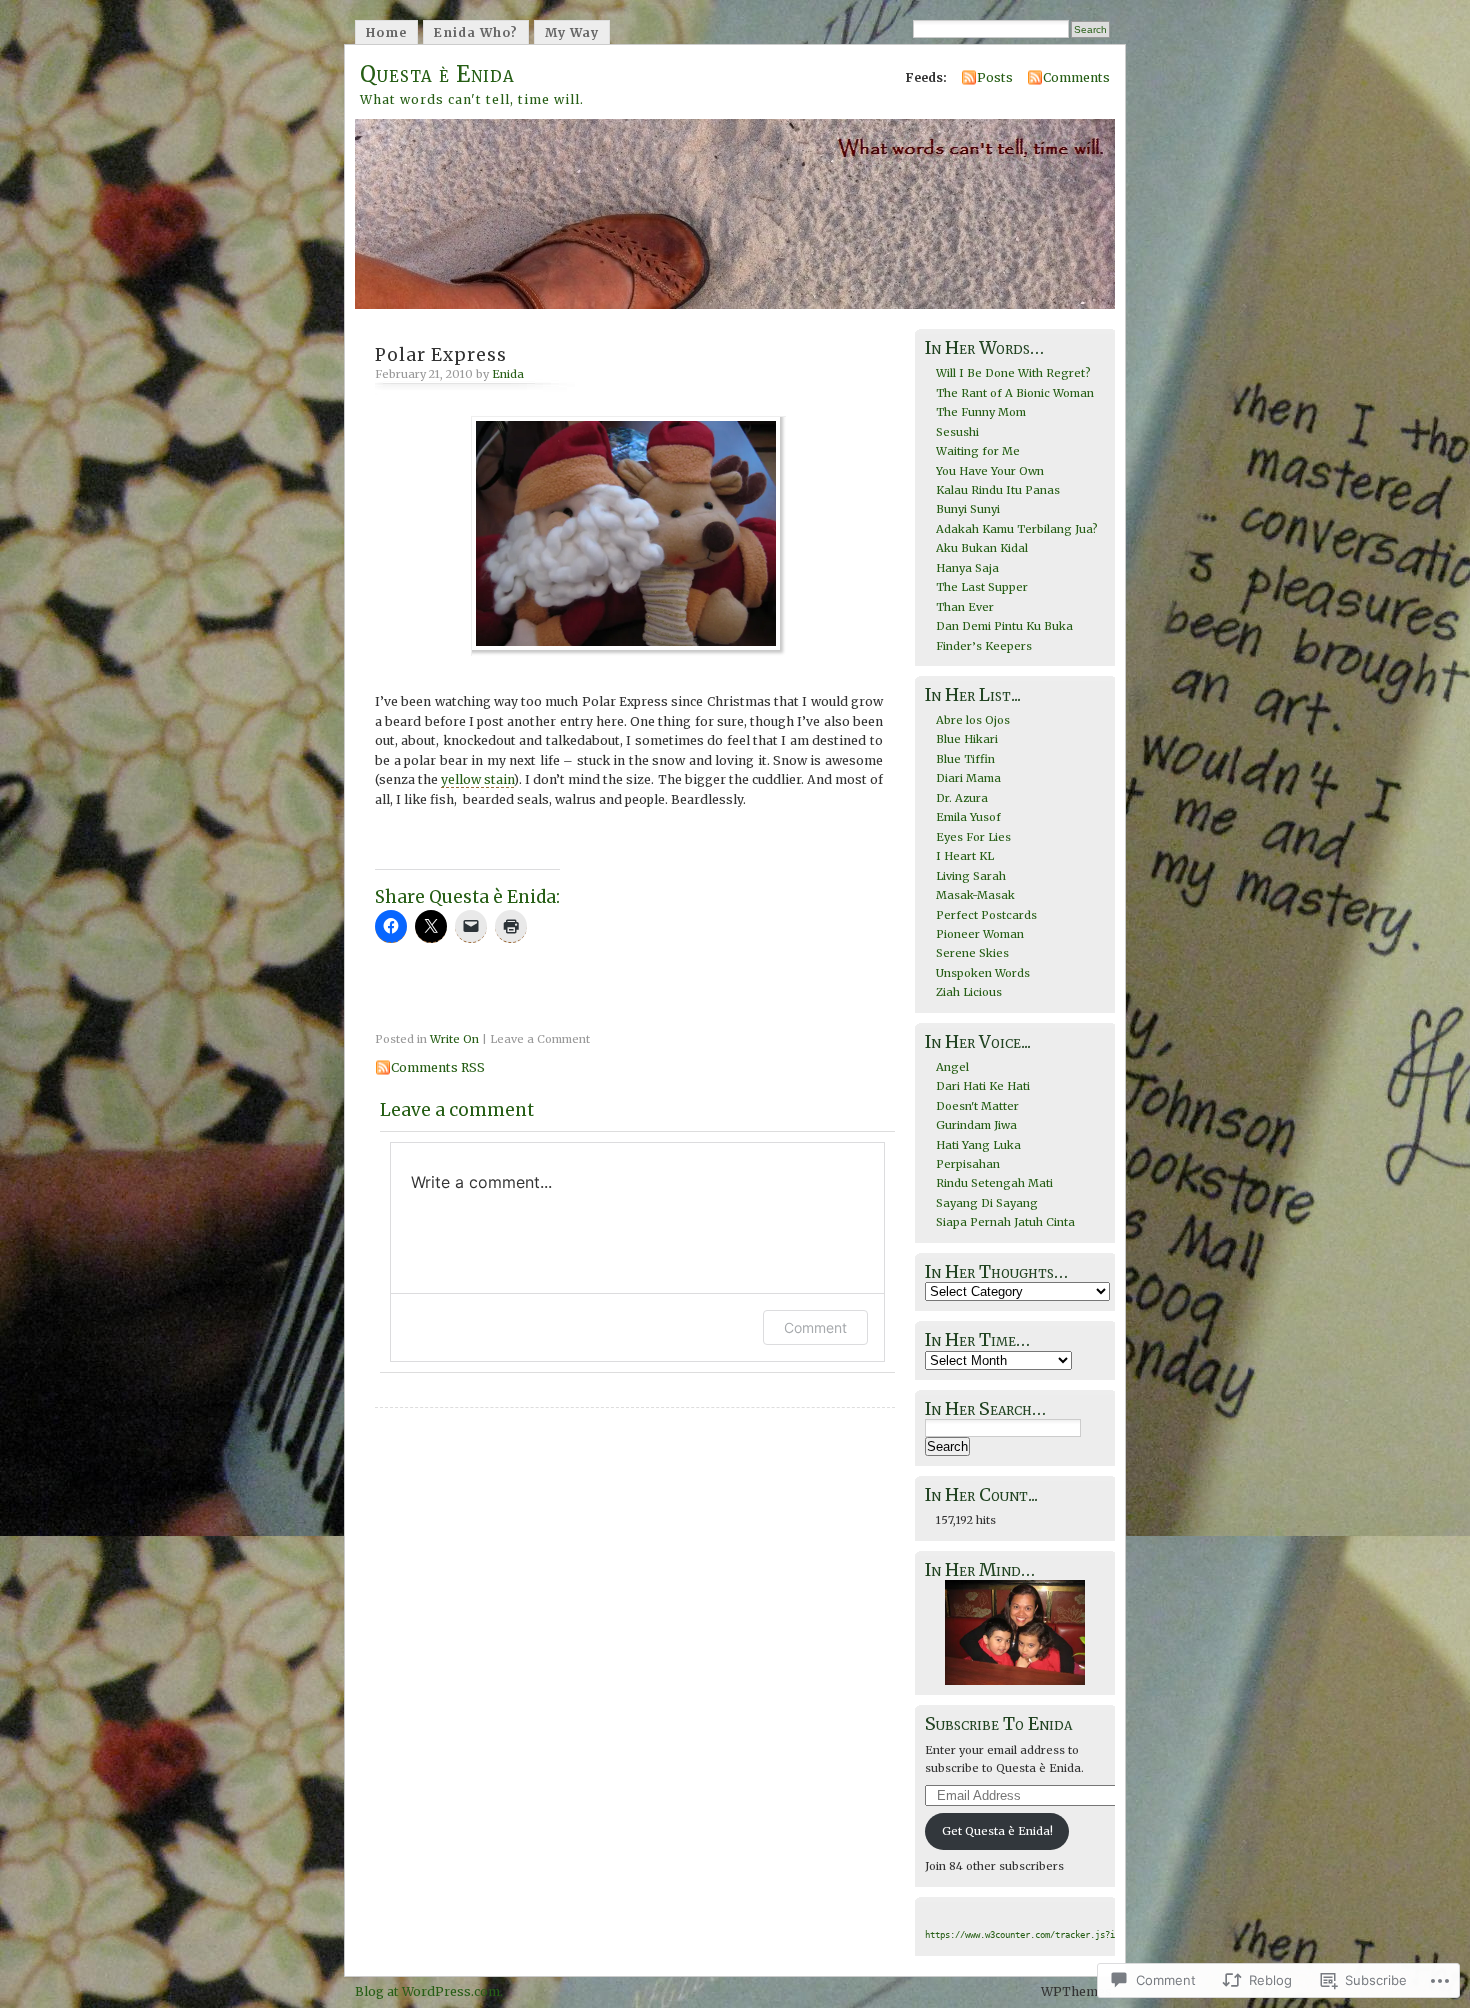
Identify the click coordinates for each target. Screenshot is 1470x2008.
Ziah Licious (969, 992)
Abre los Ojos (973, 720)
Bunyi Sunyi (968, 509)
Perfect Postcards (986, 915)
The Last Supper (982, 587)
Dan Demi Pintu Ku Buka (1004, 626)
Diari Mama (968, 778)
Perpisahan (968, 1164)
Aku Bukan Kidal (982, 548)
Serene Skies (972, 953)
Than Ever (965, 607)
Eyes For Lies (973, 837)
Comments (1076, 77)
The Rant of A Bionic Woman (1015, 393)
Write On (454, 1039)
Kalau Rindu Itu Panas (998, 490)
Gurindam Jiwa (976, 1125)
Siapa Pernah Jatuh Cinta (1005, 1222)
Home (386, 32)
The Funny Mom (981, 412)
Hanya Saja (967, 568)
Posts (995, 77)
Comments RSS (438, 1067)
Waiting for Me (978, 451)
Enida (508, 374)
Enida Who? (476, 32)
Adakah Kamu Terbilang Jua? (1017, 529)
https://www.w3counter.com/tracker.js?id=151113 (1040, 1935)
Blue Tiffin (965, 759)
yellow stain (477, 779)
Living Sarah (971, 876)
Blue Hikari (967, 739)
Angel (952, 1067)
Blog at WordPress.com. (429, 1991)
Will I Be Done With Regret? (1013, 373)
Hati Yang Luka (978, 1145)
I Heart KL (965, 856)
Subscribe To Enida (998, 1724)
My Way (572, 32)
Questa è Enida (437, 74)
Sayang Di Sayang (987, 1203)
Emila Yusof (968, 817)
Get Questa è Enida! (997, 1831)
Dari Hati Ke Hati (983, 1086)
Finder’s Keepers (984, 646)
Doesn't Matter (977, 1106)
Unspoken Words (983, 973)
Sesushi (957, 432)
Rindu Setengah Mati (994, 1183)
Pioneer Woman (980, 934)
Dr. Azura (962, 798)
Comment (815, 1327)
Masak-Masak (975, 895)
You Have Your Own (990, 471)
